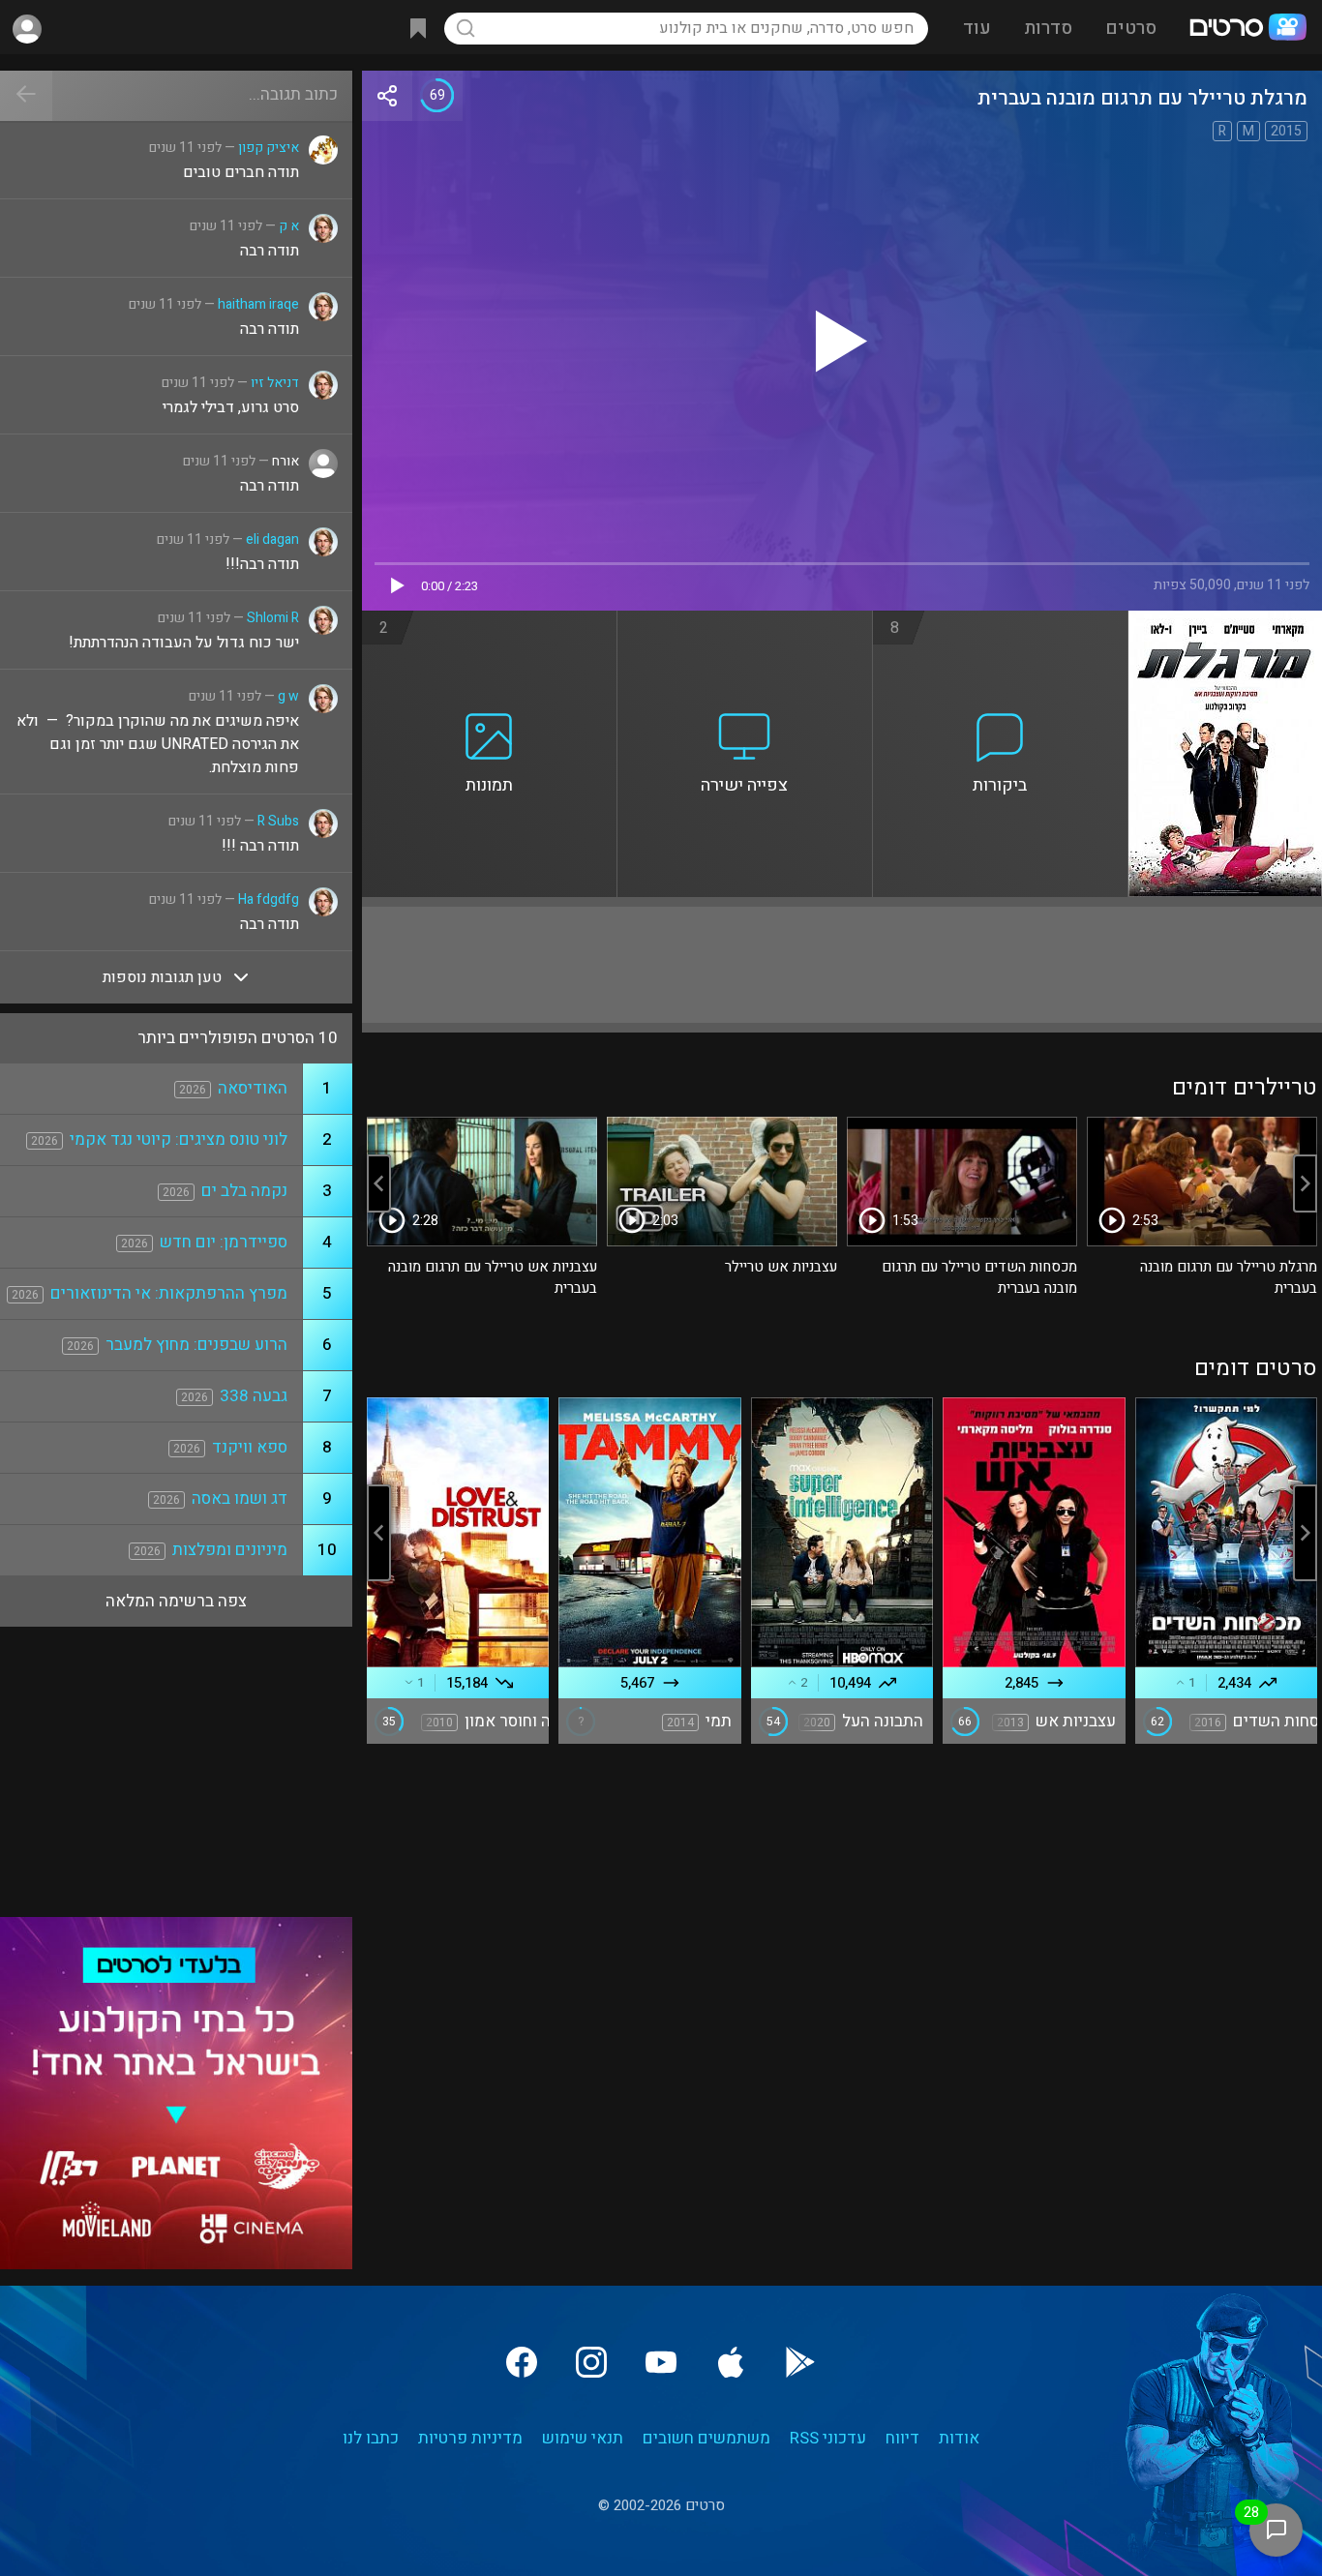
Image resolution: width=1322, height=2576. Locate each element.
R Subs (278, 821)
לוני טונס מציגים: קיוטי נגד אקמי (179, 1139)
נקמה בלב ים (244, 1191)
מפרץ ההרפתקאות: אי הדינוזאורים (169, 1293)
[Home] (1247, 29)
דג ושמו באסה (240, 1498)
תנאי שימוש (583, 2438)
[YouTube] (661, 2362)
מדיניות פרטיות (470, 2438)
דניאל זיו (275, 383)
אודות (959, 2438)
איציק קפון (269, 148)
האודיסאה (253, 1088)
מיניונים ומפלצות (230, 1550)
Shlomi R (273, 618)
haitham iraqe (258, 304)
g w (288, 696)
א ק (289, 226)
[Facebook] (522, 2362)
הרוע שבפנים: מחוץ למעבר (196, 1345)
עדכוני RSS (828, 2438)
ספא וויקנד (250, 1447)
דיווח (902, 2438)
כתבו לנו (371, 2438)
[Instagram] (591, 2362)
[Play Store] (800, 2362)
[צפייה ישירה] (745, 622)
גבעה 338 (254, 1396)
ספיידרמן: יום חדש (224, 1242)
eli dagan (272, 539)
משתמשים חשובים (706, 2438)
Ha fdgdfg (269, 899)
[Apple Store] (731, 2362)
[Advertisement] (842, 965)
